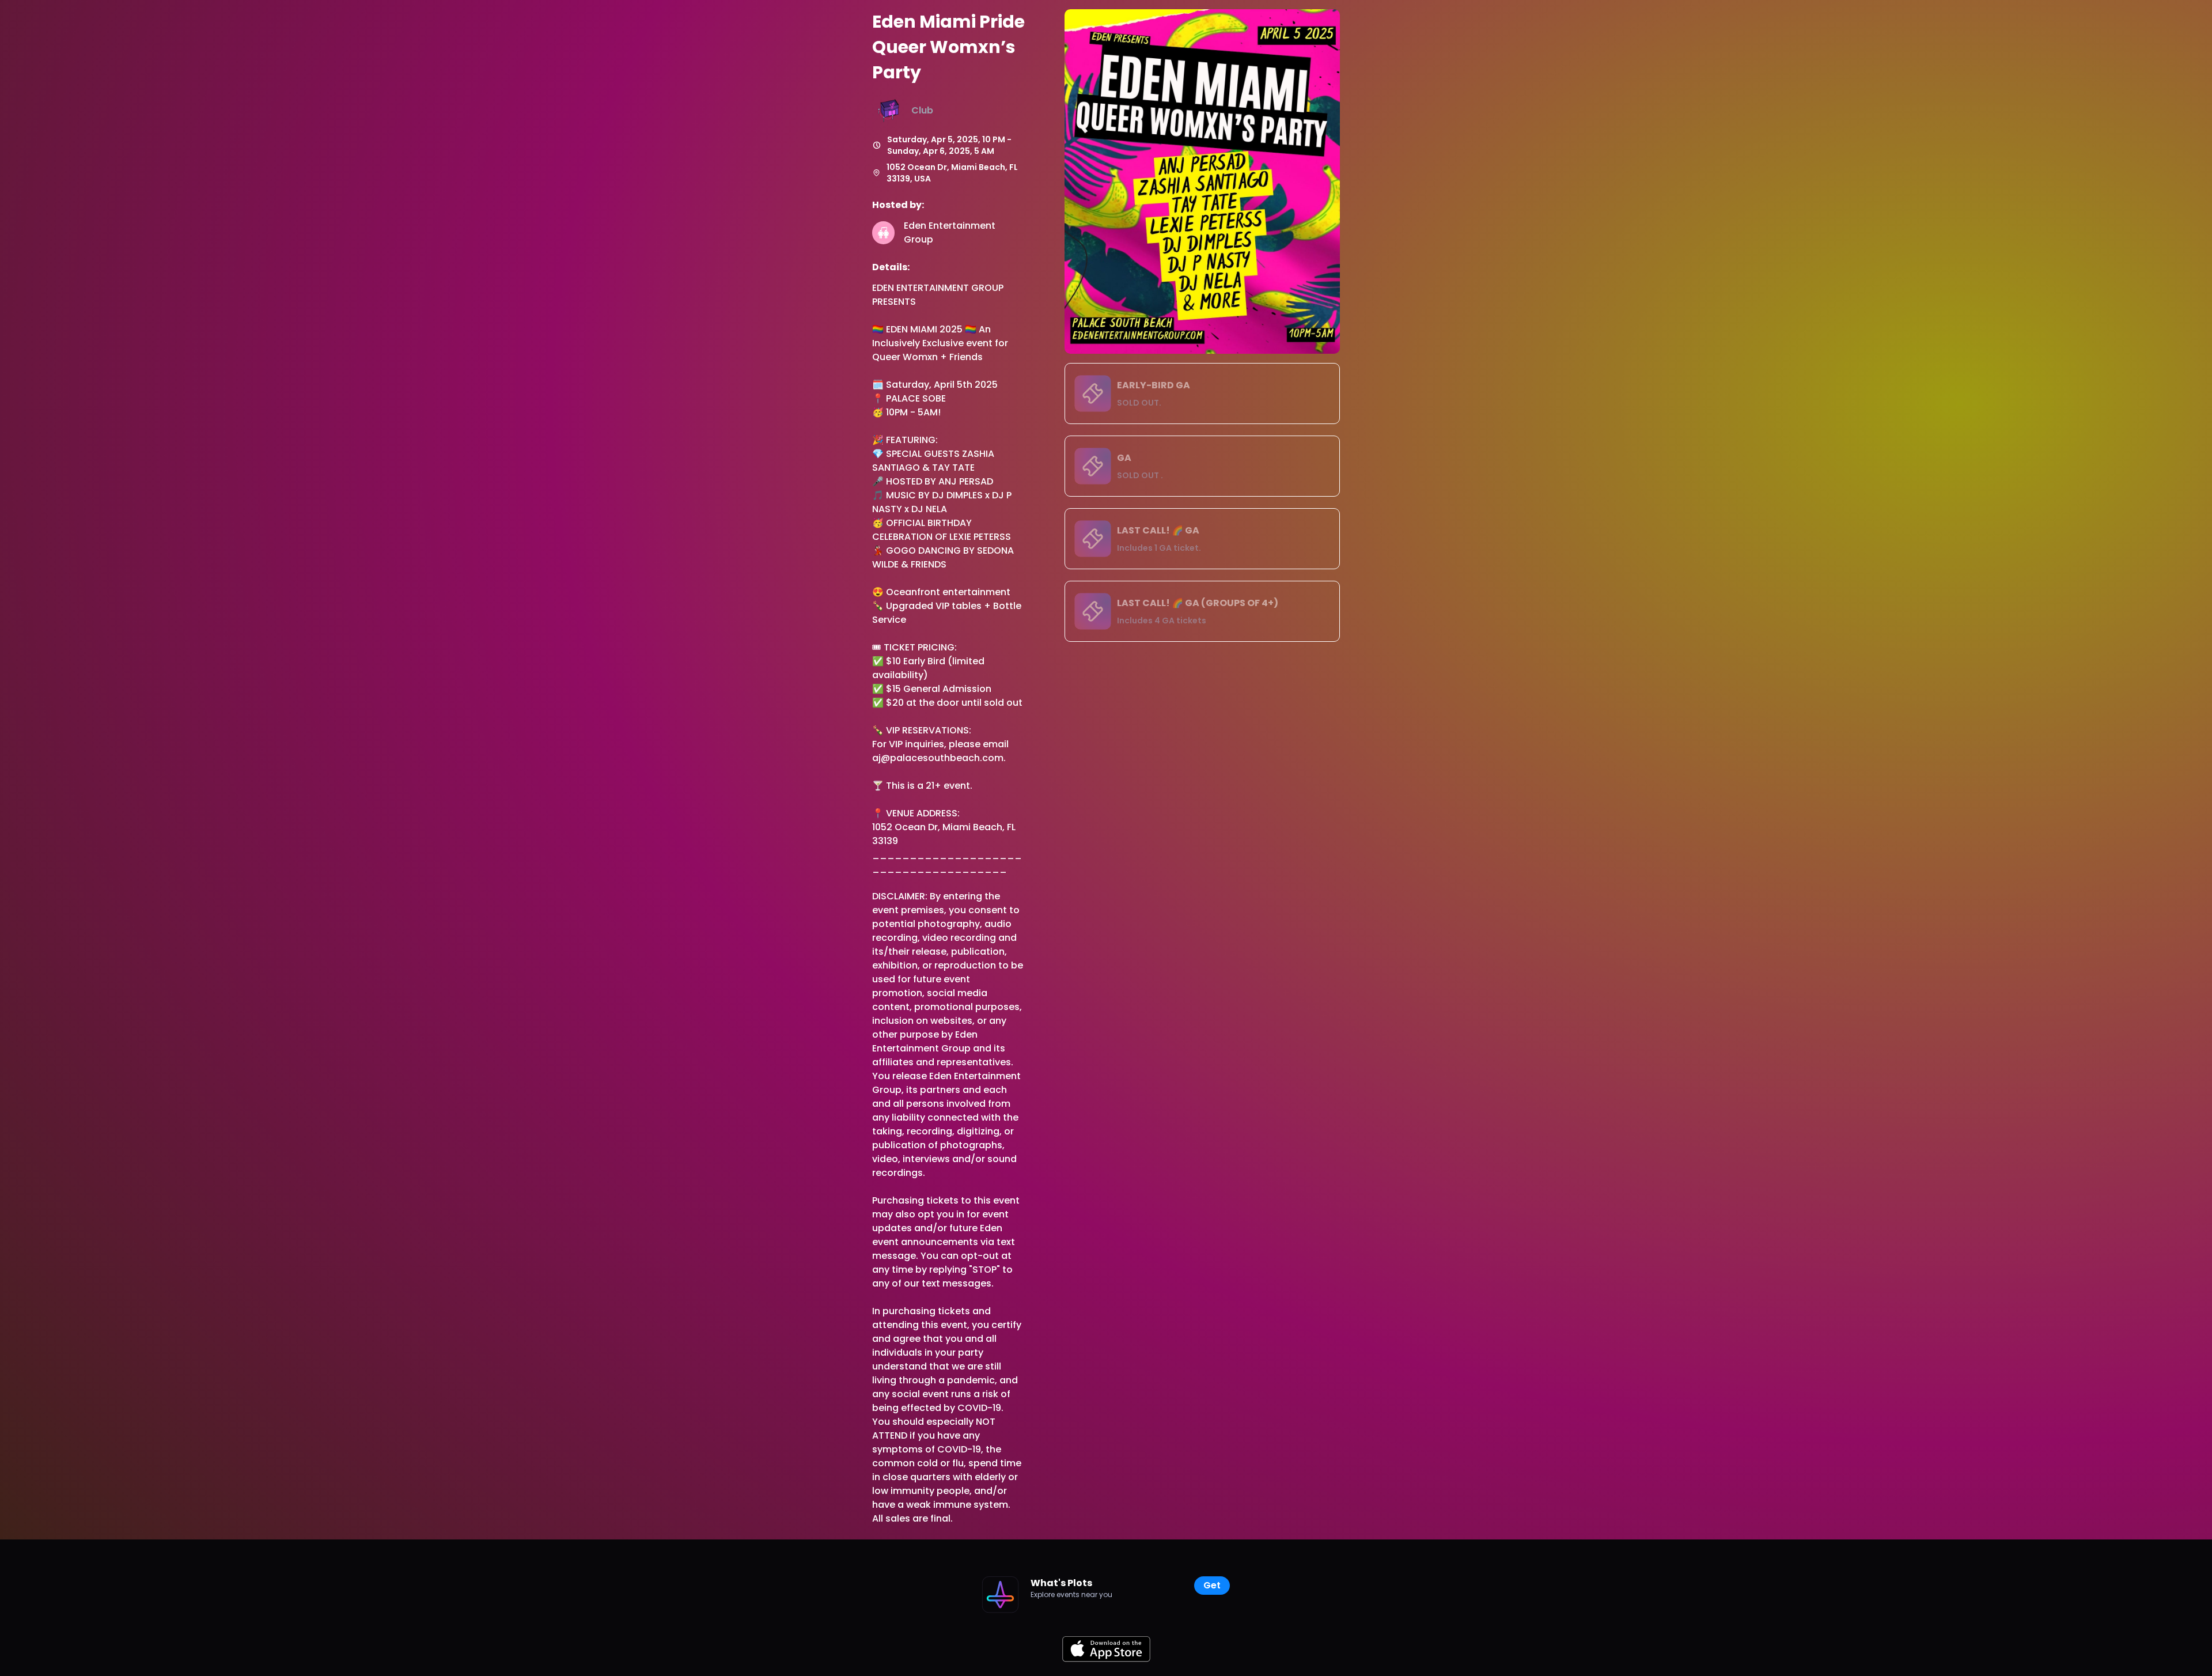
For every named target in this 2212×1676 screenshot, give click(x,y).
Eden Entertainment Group (951, 232)
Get (1212, 1585)
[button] (1202, 394)
